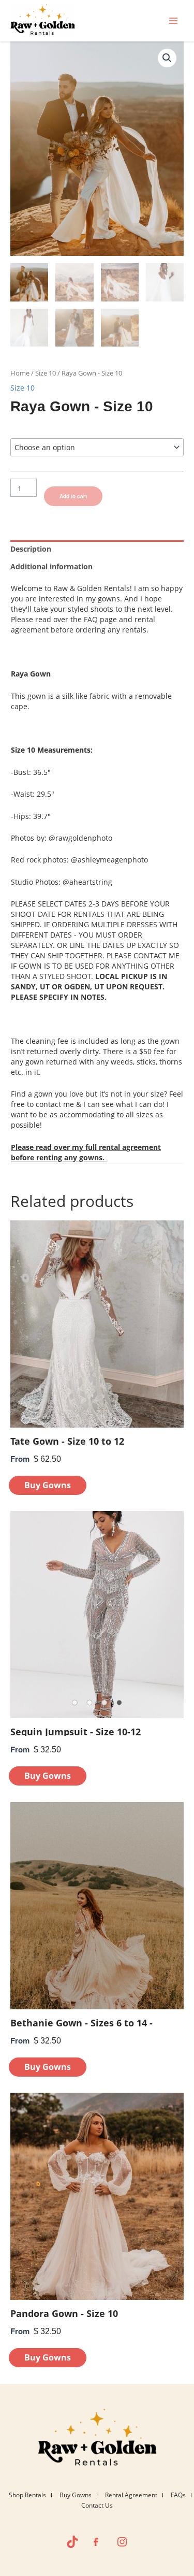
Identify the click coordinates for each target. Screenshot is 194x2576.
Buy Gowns (76, 2495)
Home (20, 373)
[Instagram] (122, 2542)
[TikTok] (72, 2542)
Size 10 (46, 373)
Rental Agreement (131, 2495)
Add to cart (73, 496)
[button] (167, 58)
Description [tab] (31, 549)
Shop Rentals (27, 2495)
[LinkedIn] (97, 2542)
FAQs (178, 2495)
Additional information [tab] (51, 566)
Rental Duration (33, 427)
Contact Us (97, 2505)
